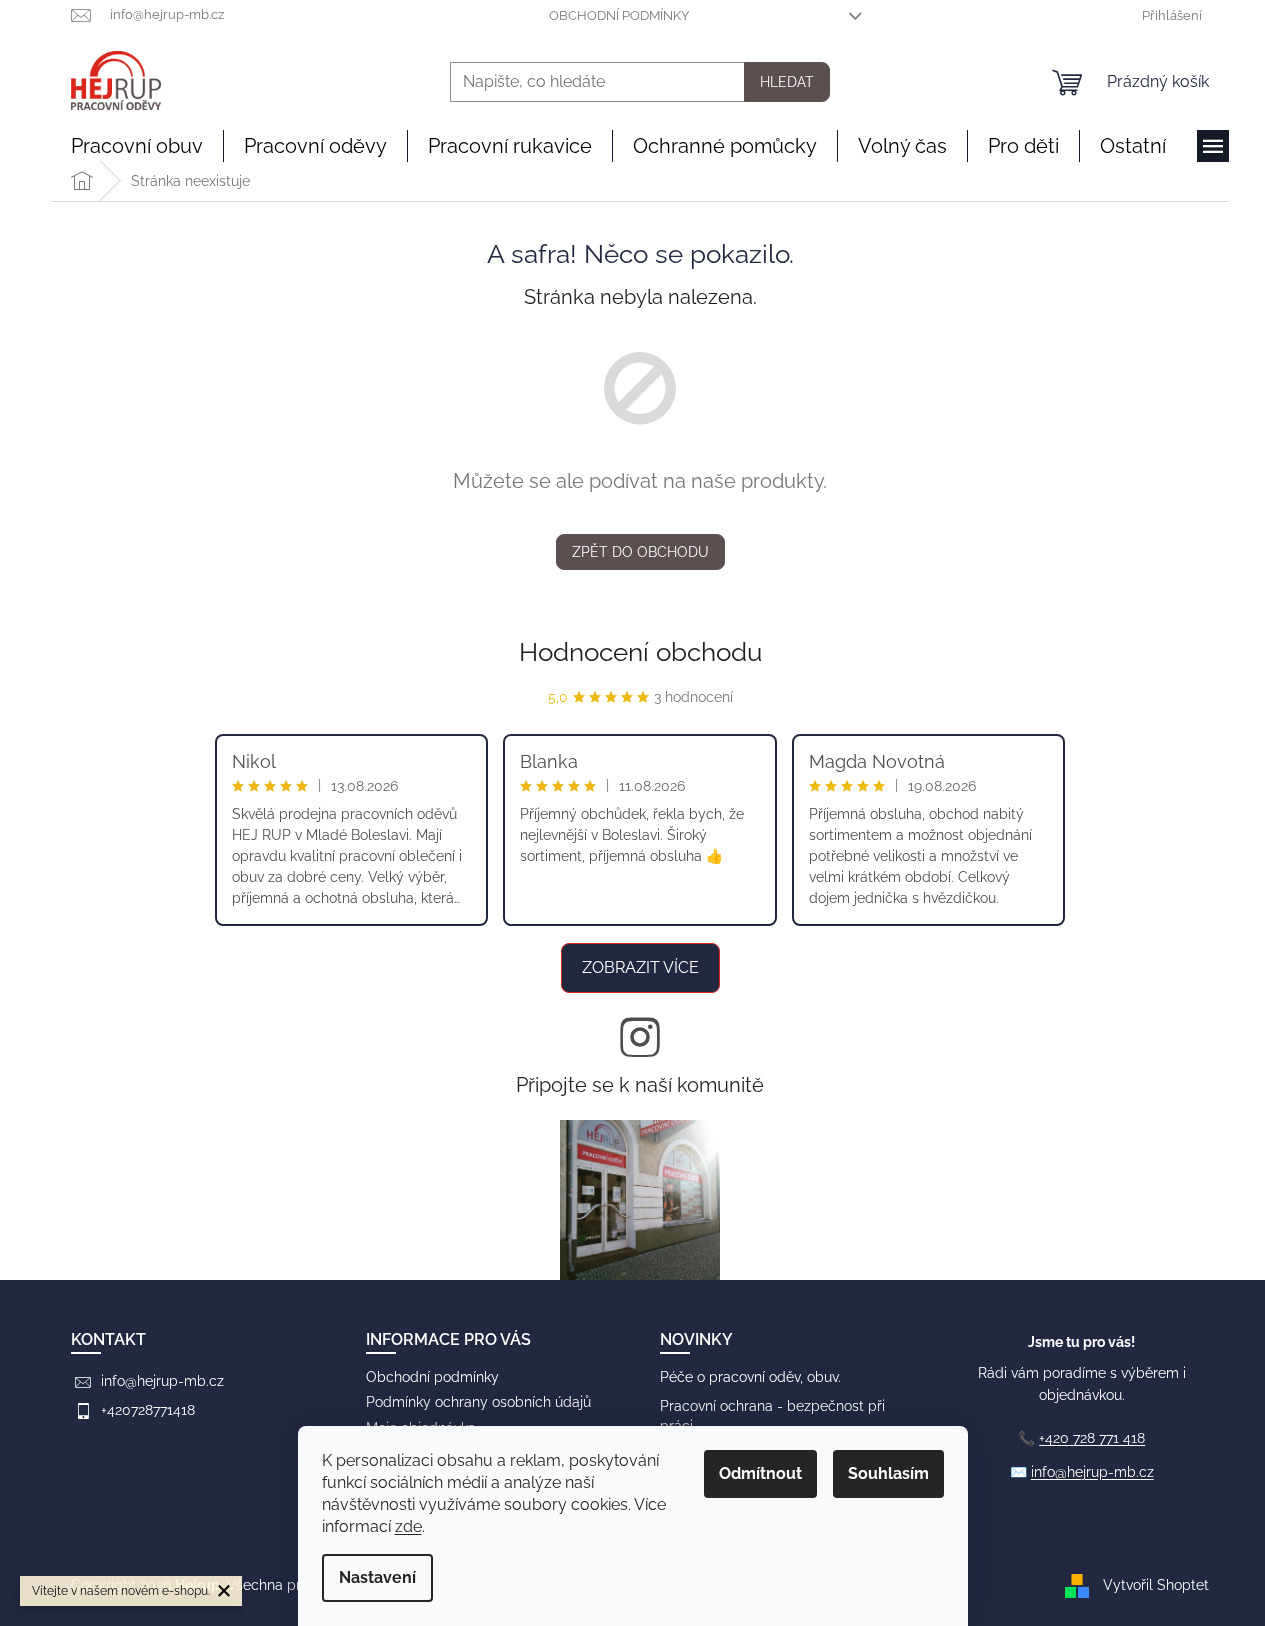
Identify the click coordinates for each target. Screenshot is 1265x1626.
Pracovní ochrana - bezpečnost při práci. (772, 1415)
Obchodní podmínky (619, 15)
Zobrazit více (640, 967)
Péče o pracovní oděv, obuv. (750, 1377)
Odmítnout (760, 1473)
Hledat (787, 82)
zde (408, 1526)
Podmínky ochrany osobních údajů (478, 1402)
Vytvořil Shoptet (1156, 1585)
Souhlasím (888, 1473)
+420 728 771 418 (1092, 1438)
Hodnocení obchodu (640, 652)
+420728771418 (148, 1410)
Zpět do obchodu (640, 552)
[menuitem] (137, 146)
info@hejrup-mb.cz (162, 1381)
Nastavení (377, 1577)
